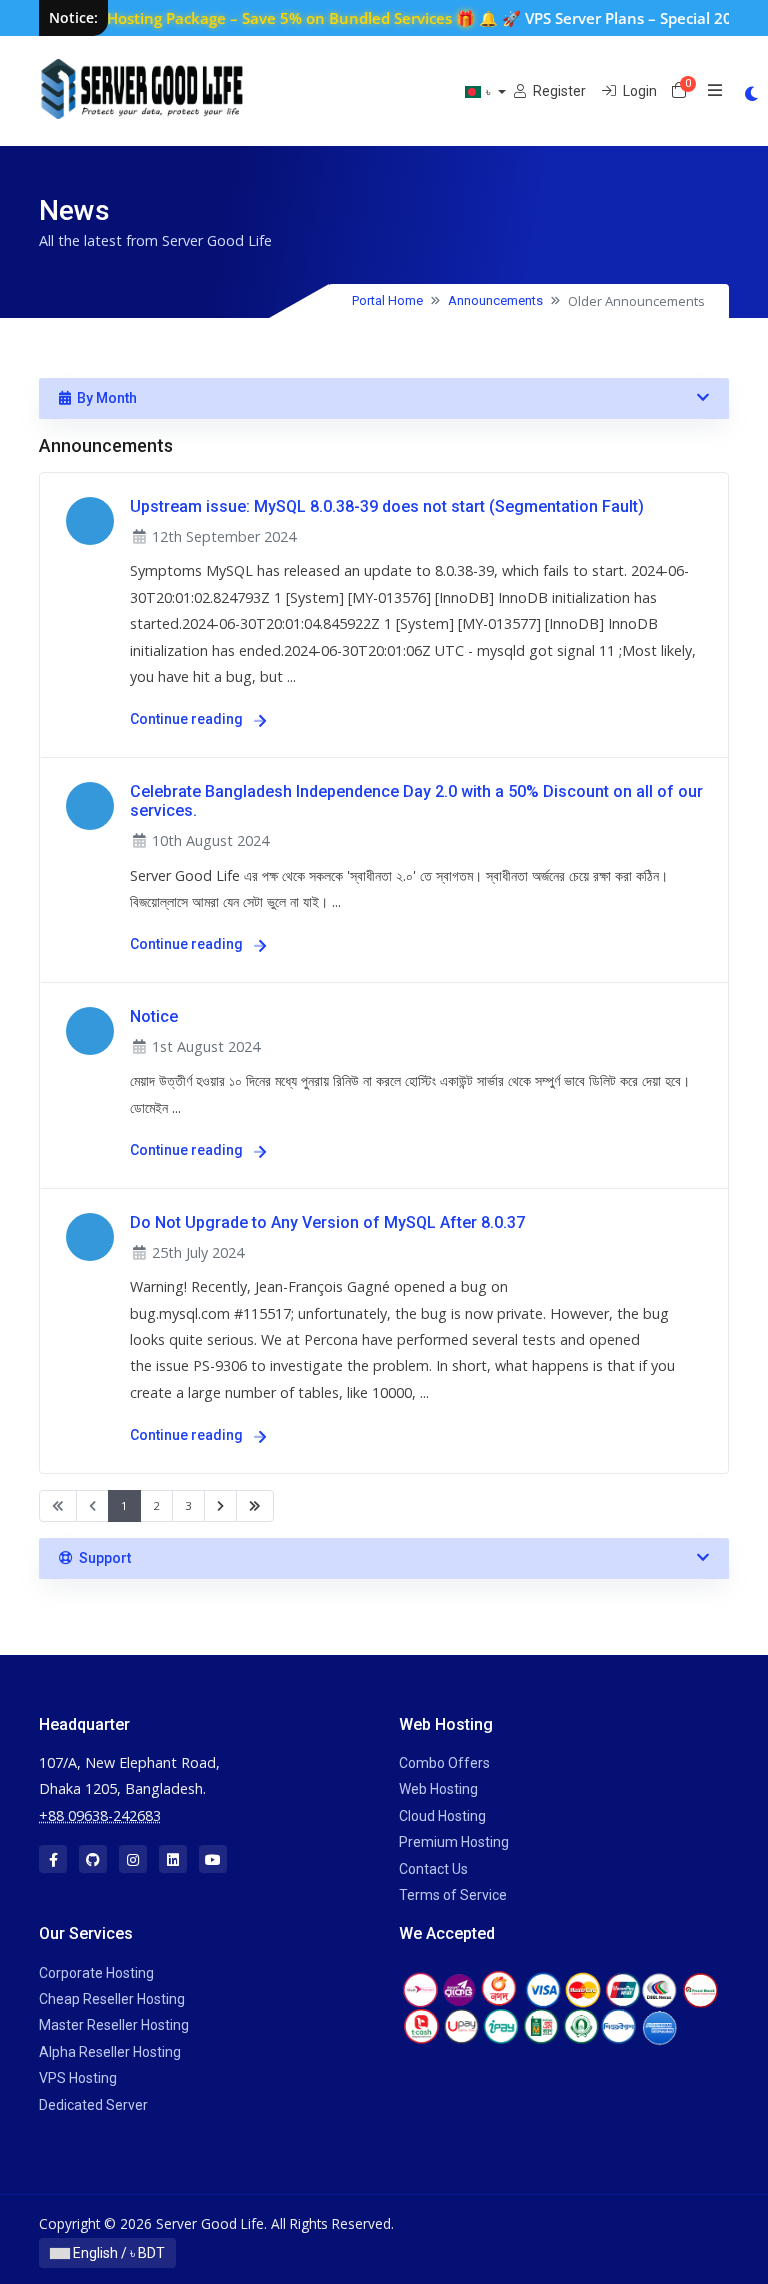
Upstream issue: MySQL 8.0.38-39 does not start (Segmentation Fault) (387, 506)
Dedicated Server (93, 2105)
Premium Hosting (454, 1842)
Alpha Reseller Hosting (110, 2052)
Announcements (495, 300)
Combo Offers (444, 1763)
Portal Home (387, 300)
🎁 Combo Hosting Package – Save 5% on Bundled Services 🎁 (230, 18)
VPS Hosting (78, 2078)
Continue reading (188, 719)
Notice (154, 1016)
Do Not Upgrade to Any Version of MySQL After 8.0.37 (327, 1222)
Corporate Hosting (96, 1973)
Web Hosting (438, 1789)
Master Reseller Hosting (114, 2025)
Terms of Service (453, 1895)
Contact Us (433, 1869)
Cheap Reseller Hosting (112, 1999)
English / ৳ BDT (117, 2253)
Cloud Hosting (442, 1816)
